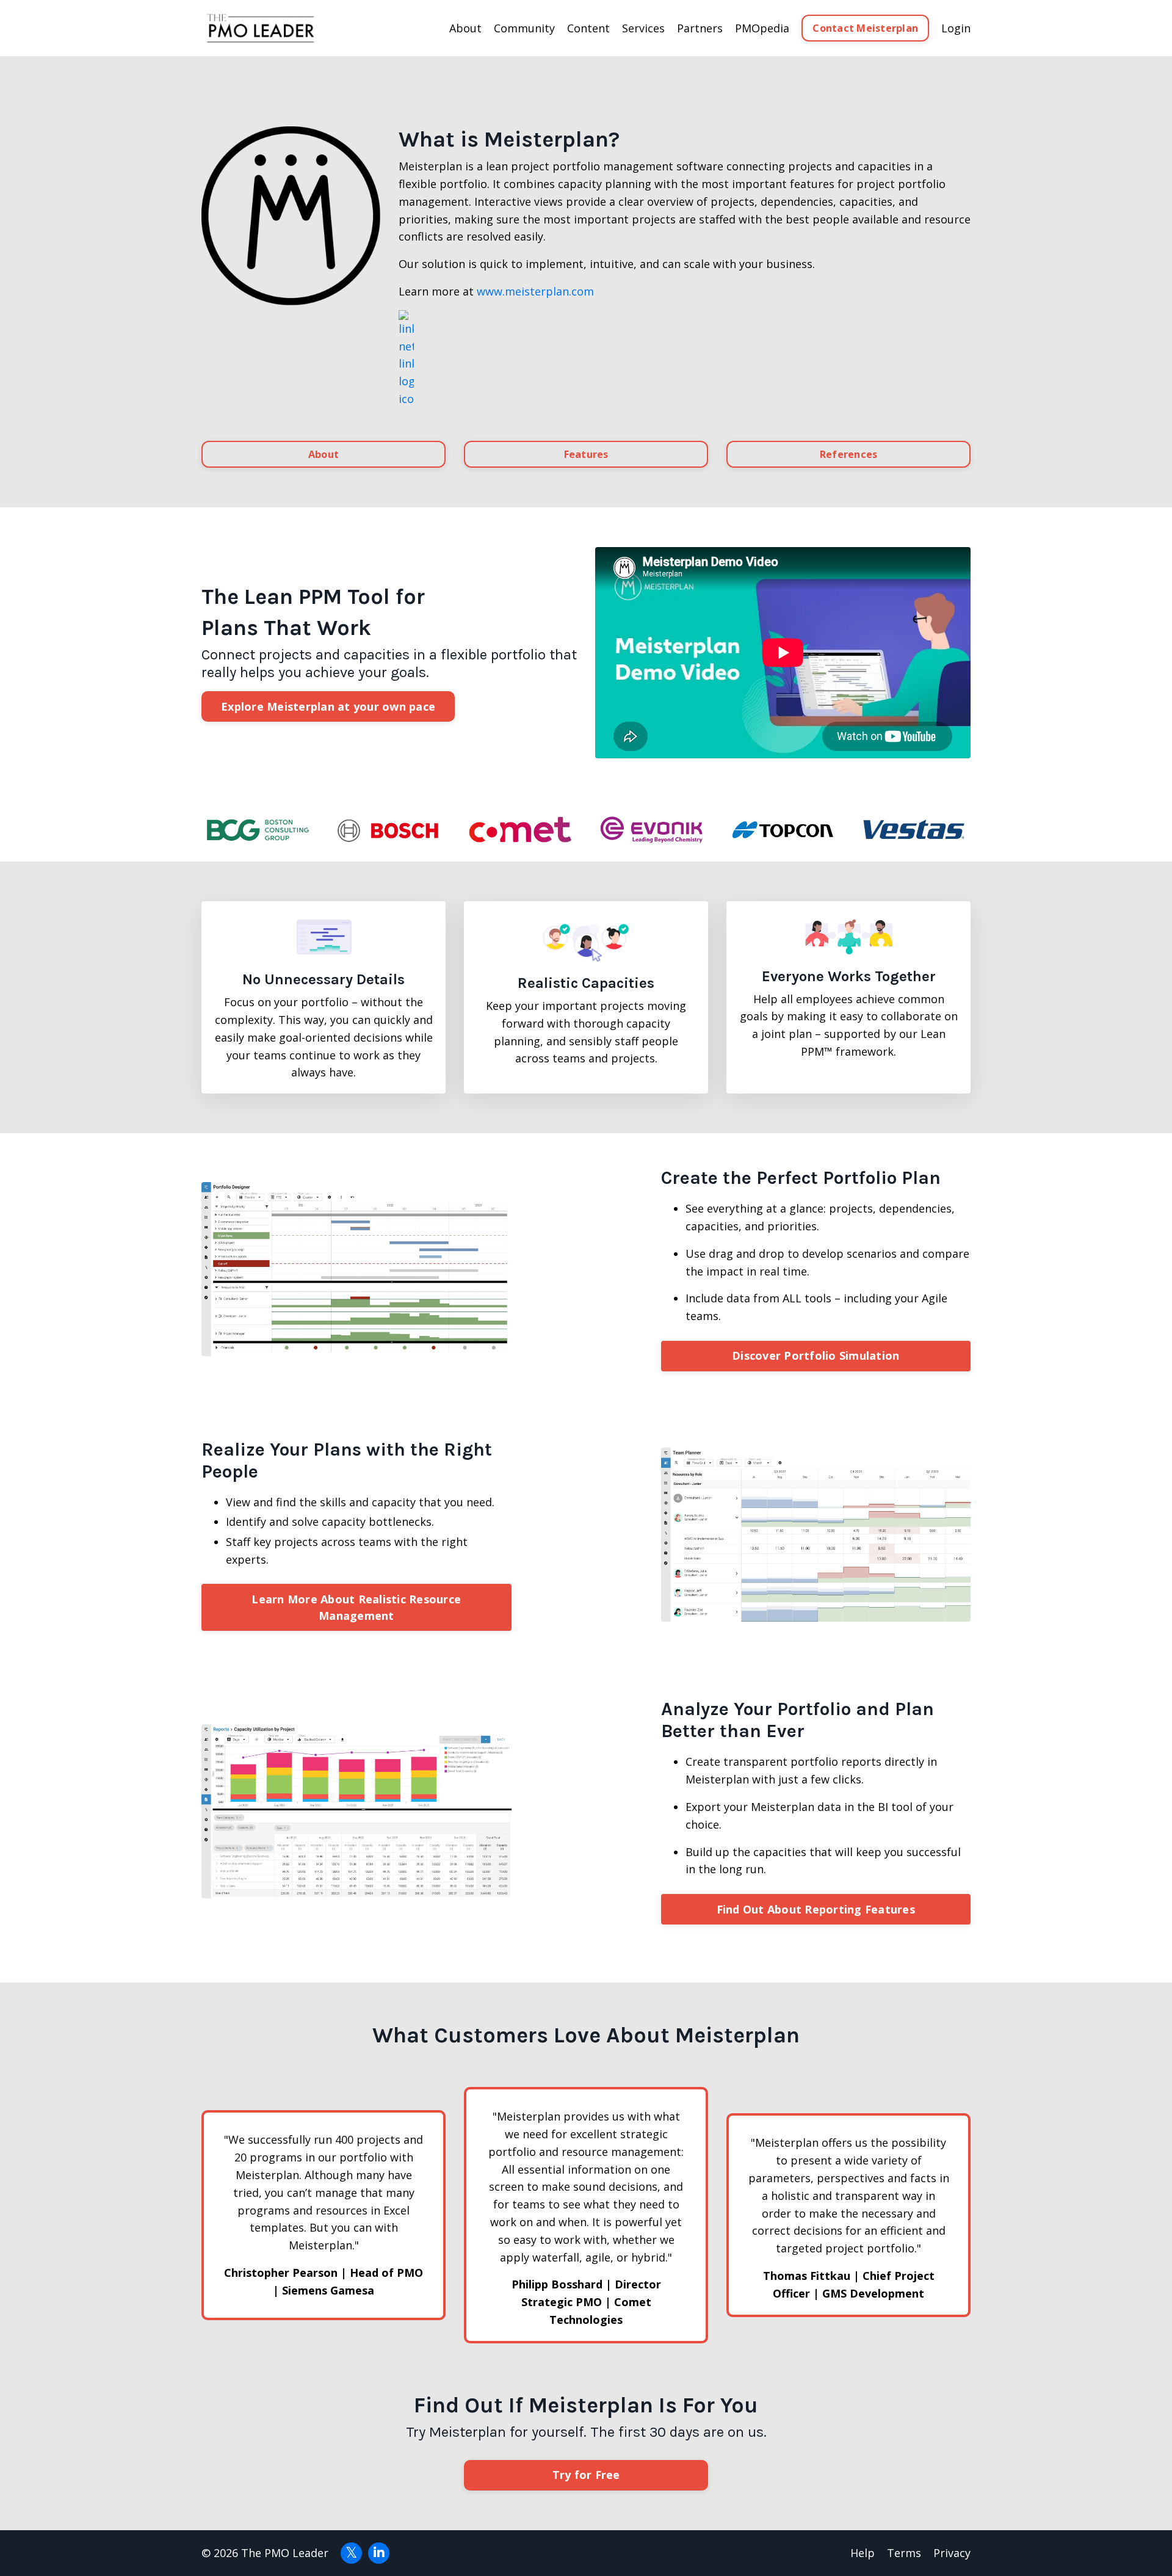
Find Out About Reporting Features (816, 1909)
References (849, 454)
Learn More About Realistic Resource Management (356, 1607)
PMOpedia (762, 28)
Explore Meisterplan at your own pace (328, 706)
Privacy (952, 2553)
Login (956, 28)
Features (586, 454)
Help (863, 2553)
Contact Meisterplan (865, 28)
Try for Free (586, 2475)
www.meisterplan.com (535, 291)
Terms (904, 2553)
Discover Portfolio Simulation (816, 1355)
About (324, 454)
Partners (700, 28)
